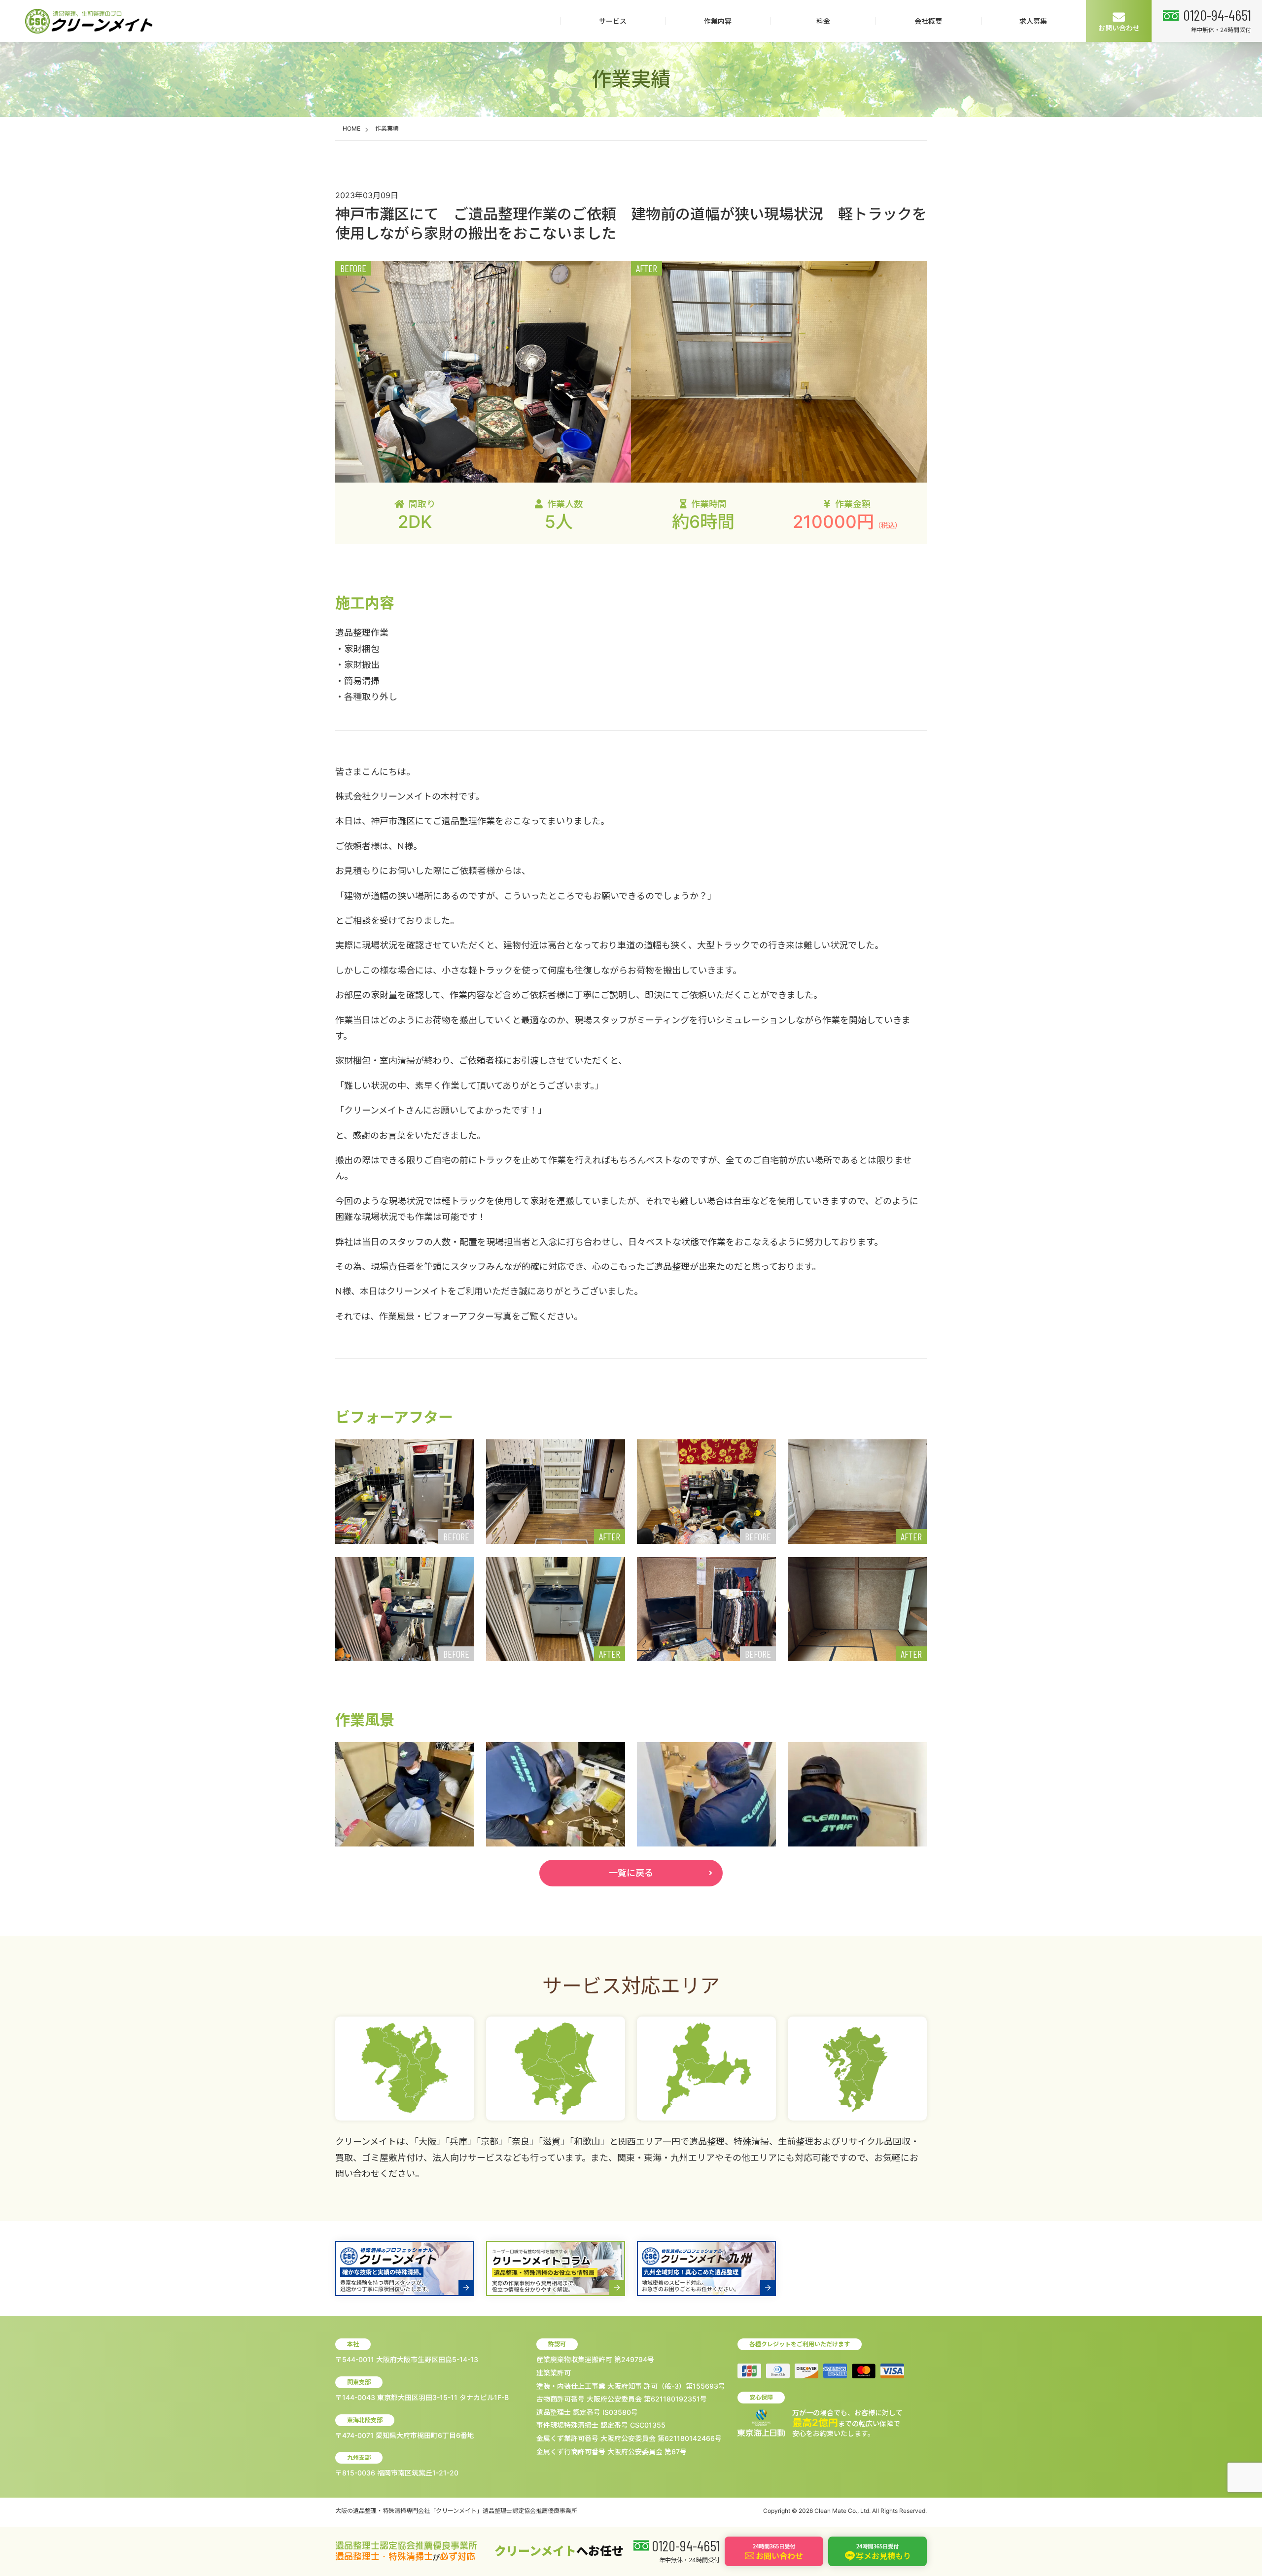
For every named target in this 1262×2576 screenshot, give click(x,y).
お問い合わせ (1119, 28)
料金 (823, 21)
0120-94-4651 (1217, 15)
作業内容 (718, 21)
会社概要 (928, 21)
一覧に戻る (631, 1873)
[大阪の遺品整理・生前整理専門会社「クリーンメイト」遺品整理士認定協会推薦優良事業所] (89, 21)
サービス (613, 21)
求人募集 (1033, 21)
